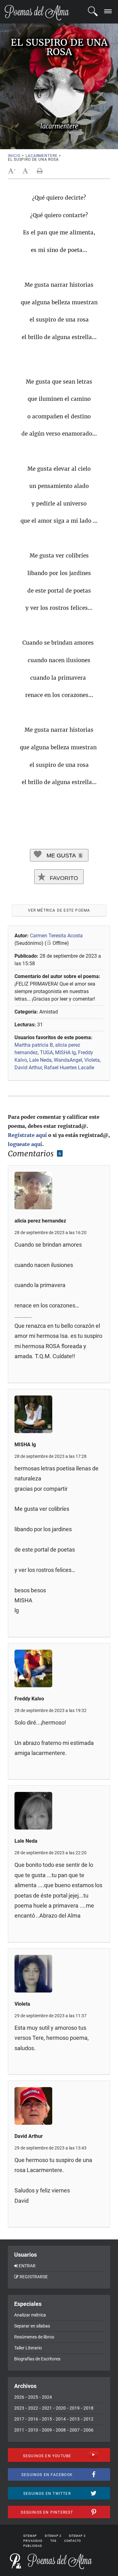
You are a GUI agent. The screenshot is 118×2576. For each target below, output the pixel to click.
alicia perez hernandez (40, 1221)
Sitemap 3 (77, 2536)
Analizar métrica (30, 2315)
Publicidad (33, 2546)
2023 (19, 2408)
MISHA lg (65, 1052)
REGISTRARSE (34, 2277)
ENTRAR (27, 2266)
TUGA (46, 1052)
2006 (88, 2430)
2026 (19, 2397)
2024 (47, 2397)
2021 (47, 2408)
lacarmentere (41, 156)
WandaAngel (68, 1060)
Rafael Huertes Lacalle (69, 1068)
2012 (88, 2419)
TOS (53, 2541)
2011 (19, 2430)
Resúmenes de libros (34, 2337)
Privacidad (33, 2541)
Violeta (92, 1060)
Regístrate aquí (27, 1135)
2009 (47, 2430)
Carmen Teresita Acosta (56, 936)
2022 (33, 2408)
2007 (75, 2430)
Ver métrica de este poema (59, 910)
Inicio (14, 156)
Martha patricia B (34, 1045)
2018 (88, 2408)
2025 (33, 2397)
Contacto (73, 2541)
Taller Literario (28, 2348)
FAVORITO (63, 878)
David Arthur (28, 1068)
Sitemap (30, 2536)
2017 (19, 2419)
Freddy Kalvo (29, 1699)
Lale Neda (40, 1060)
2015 (47, 2419)
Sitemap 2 (53, 2536)
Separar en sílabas (32, 2326)
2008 (61, 2430)
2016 (33, 2419)
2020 (61, 2408)
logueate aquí (25, 1144)
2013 (75, 2419)
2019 (75, 2408)
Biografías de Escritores (37, 2359)
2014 (61, 2419)
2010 (33, 2430)
